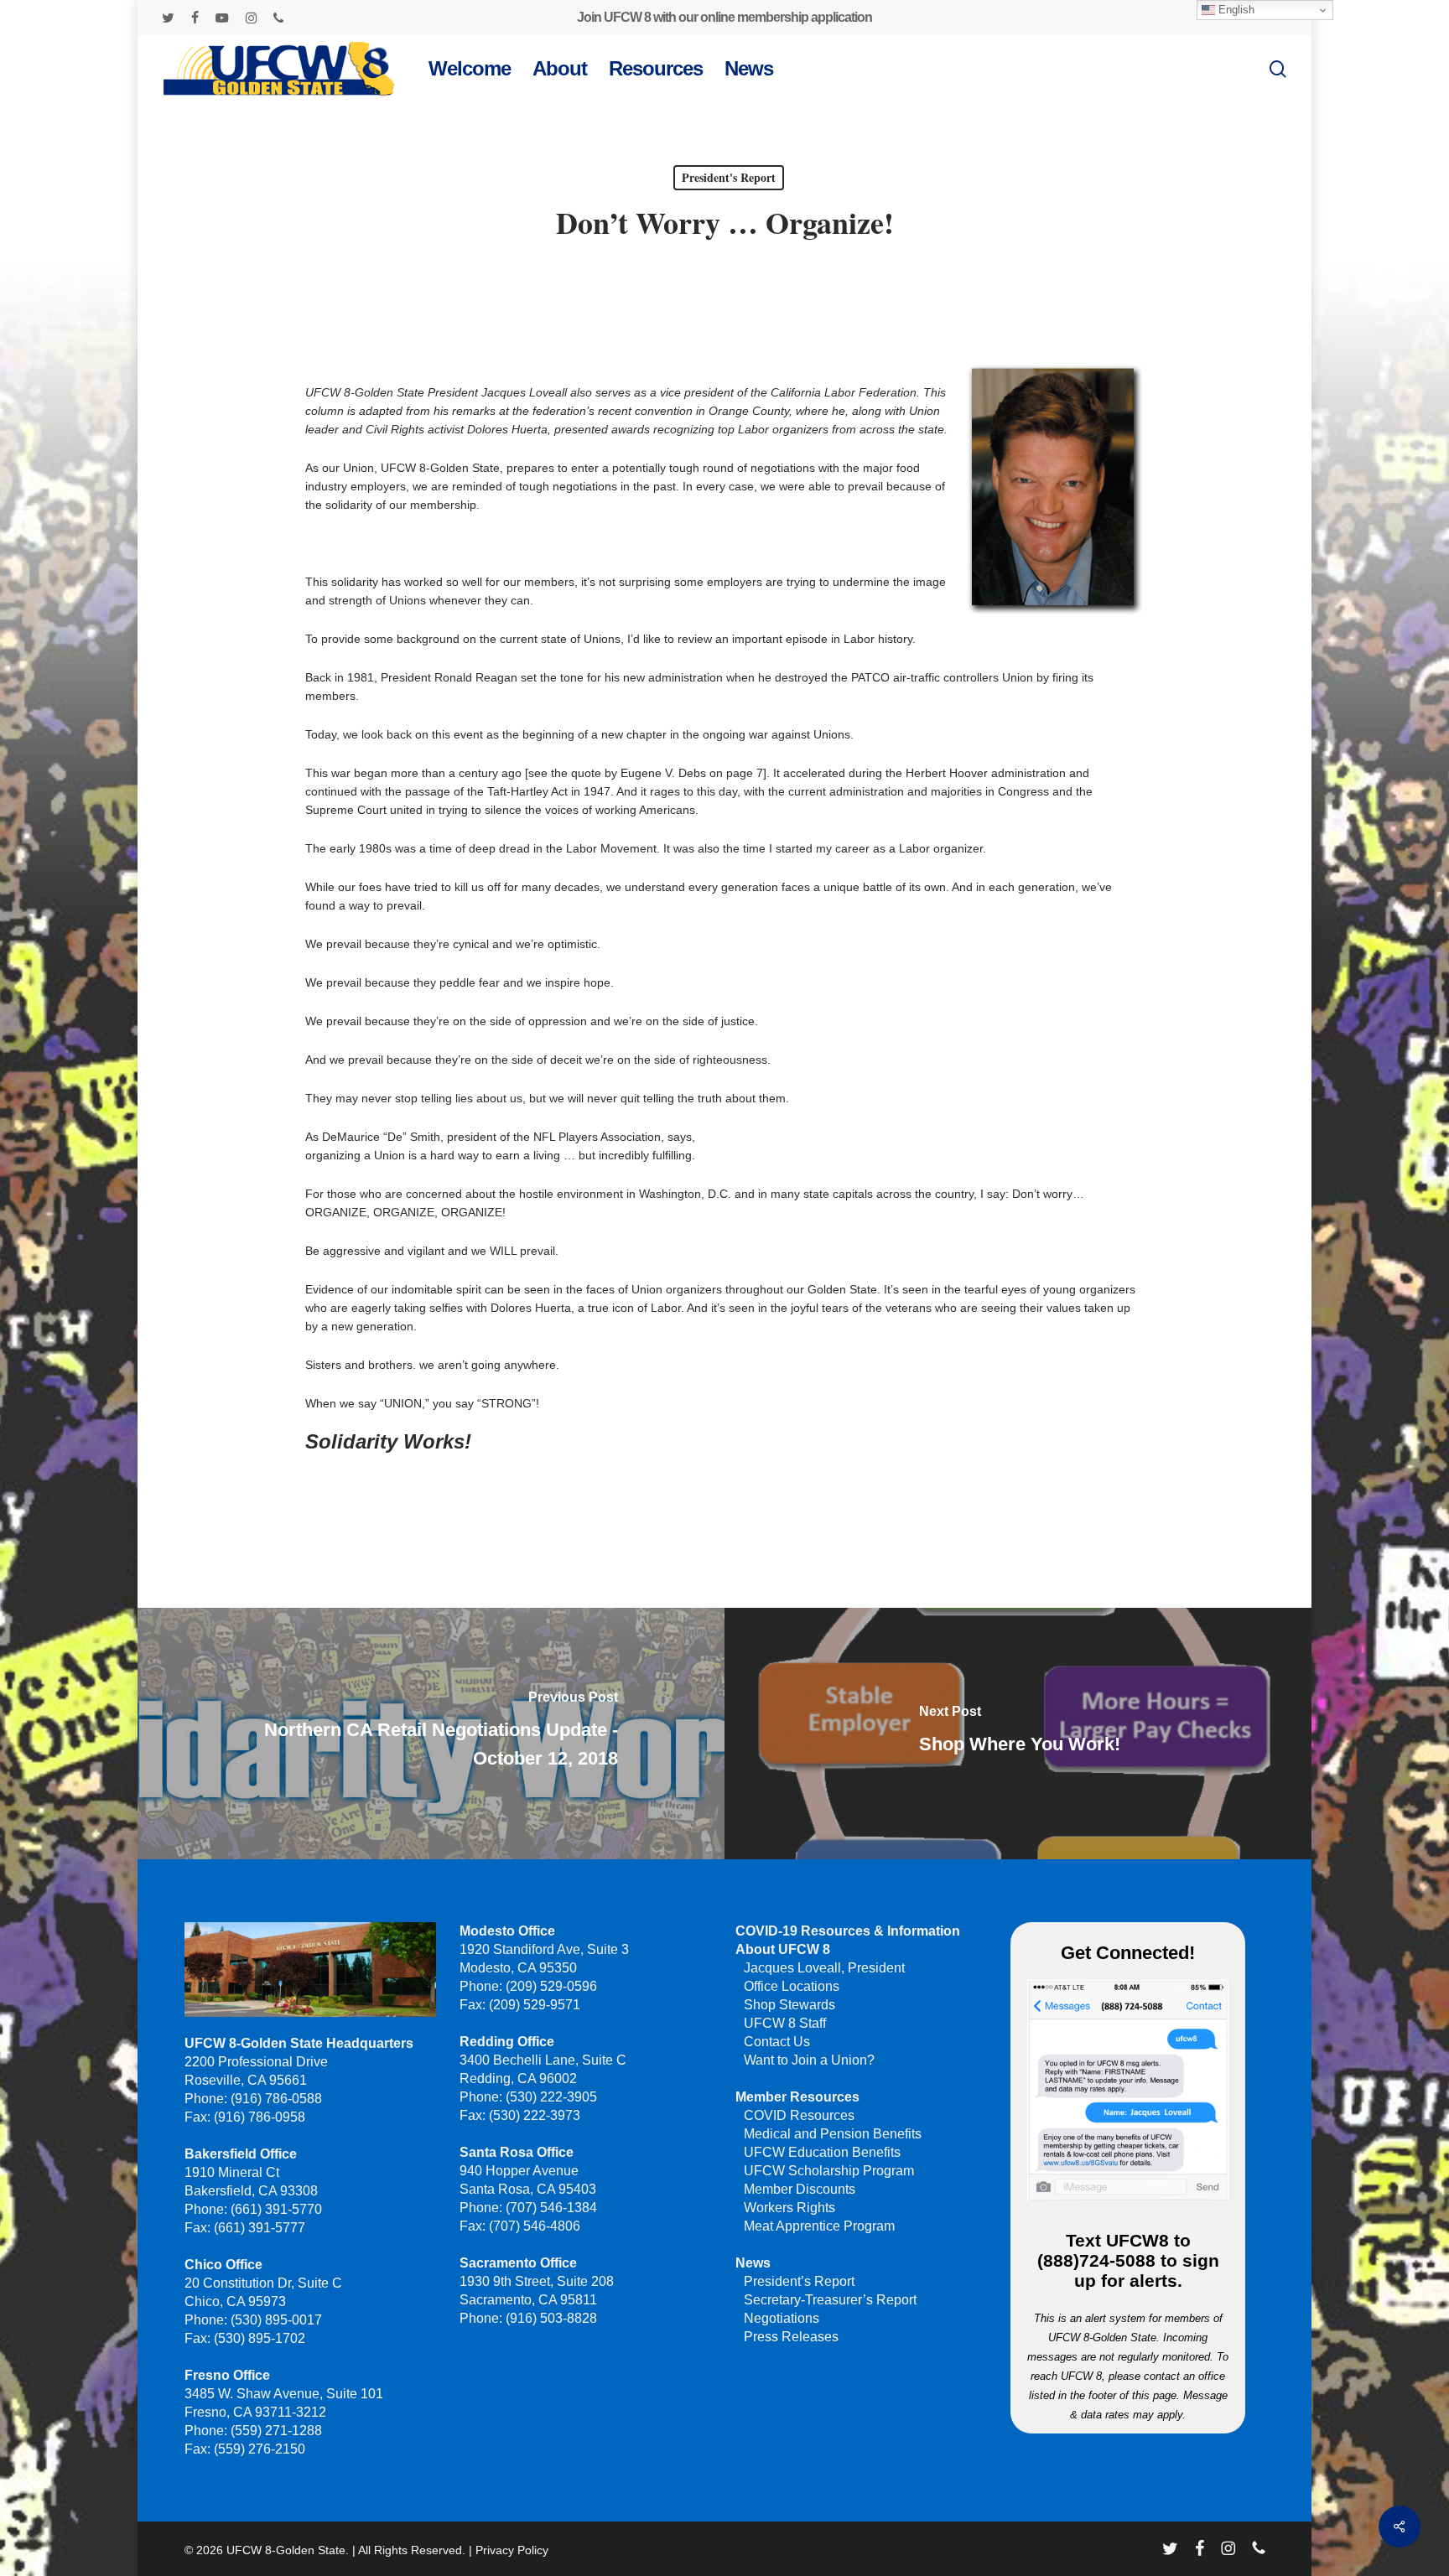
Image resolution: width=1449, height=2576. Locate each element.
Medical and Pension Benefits (833, 2134)
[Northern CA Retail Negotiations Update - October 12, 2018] (429, 1734)
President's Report (729, 177)
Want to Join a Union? (809, 2060)
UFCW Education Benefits (822, 2152)
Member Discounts (800, 2189)
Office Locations (792, 1986)
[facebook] (195, 18)
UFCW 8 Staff (785, 2023)
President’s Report (799, 2281)
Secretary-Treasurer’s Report (830, 2300)
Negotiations (782, 2318)
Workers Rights (789, 2208)
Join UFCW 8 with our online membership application (724, 17)
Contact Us (777, 2042)
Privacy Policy (512, 2550)
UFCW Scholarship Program (829, 2171)
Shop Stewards (789, 2005)
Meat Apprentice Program (819, 2226)
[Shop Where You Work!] (1020, 1734)
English (1235, 10)
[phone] (278, 18)
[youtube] (222, 18)
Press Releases (791, 2337)
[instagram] (251, 18)
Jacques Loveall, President (824, 1968)
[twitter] (168, 18)
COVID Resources (799, 2115)
